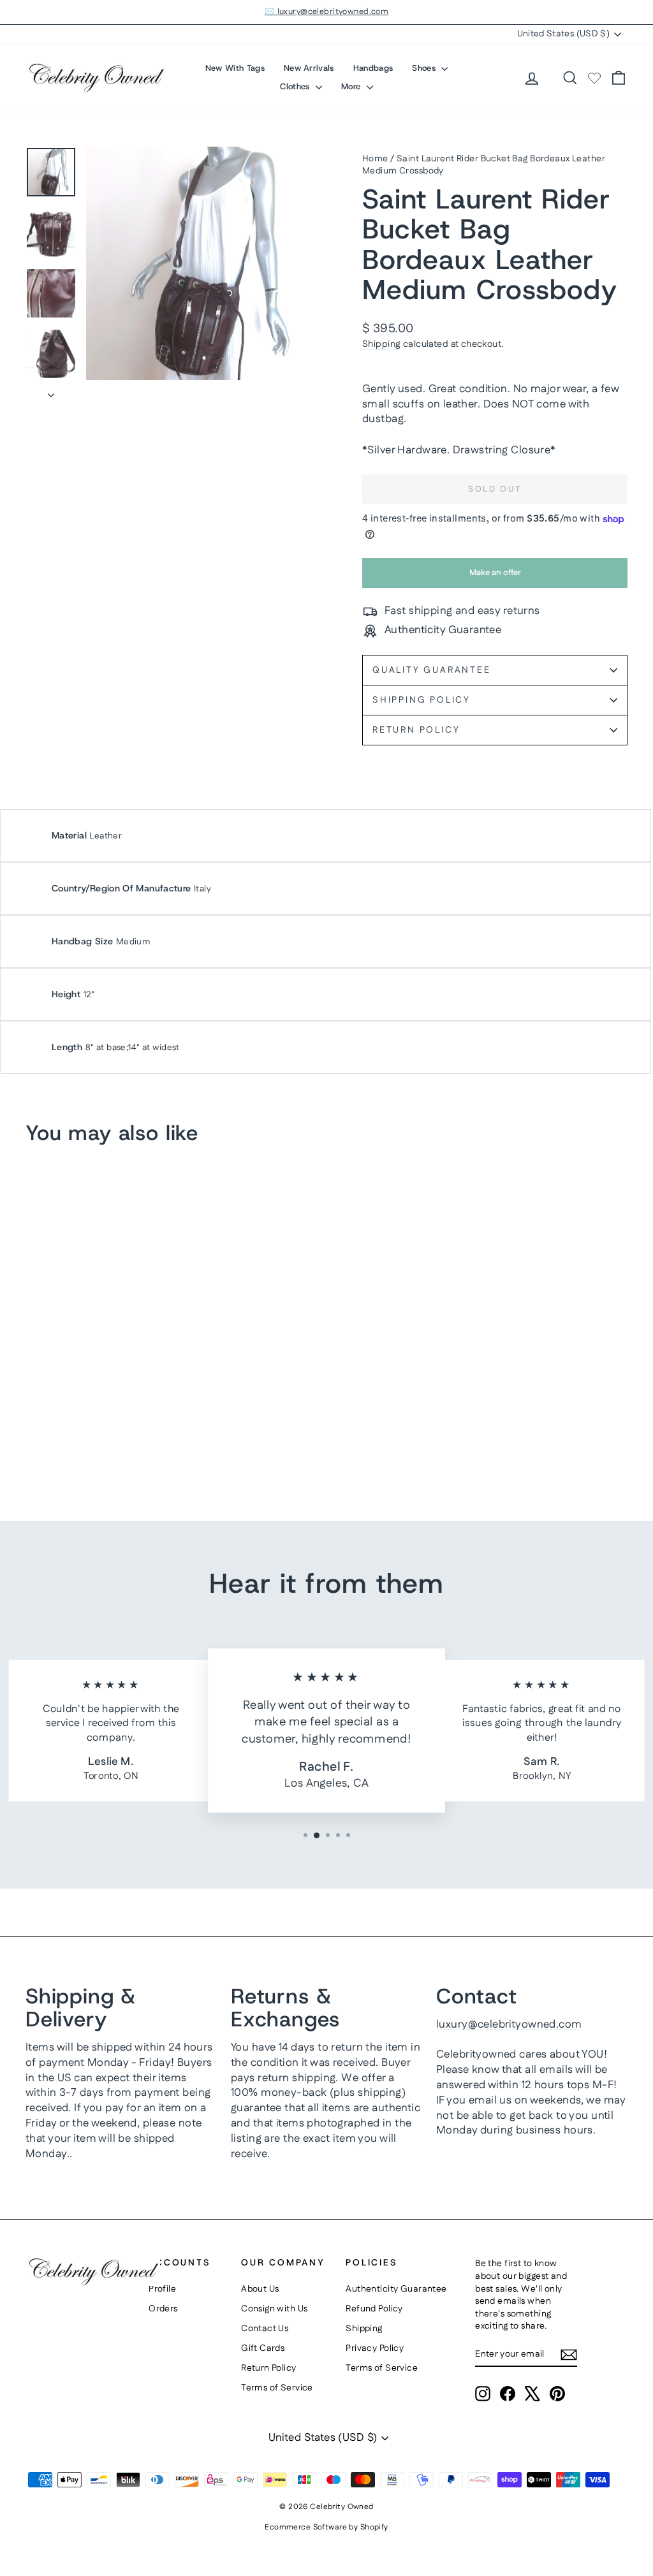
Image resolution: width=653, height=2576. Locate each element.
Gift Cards (263, 2348)
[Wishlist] (594, 78)
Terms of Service (277, 2388)
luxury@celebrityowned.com (509, 2024)
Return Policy (416, 730)
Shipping (381, 344)
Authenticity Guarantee (396, 2289)
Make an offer (495, 577)
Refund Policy (374, 2309)
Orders (163, 2309)
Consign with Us (274, 2309)
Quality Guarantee (432, 670)
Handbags (373, 68)
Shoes (425, 68)
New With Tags (235, 68)
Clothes (296, 86)
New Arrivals (309, 68)
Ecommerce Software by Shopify (326, 2527)
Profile (162, 2289)
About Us (260, 2289)
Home (375, 159)
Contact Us (265, 2329)
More (352, 86)
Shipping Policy (422, 700)
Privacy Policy (375, 2348)
